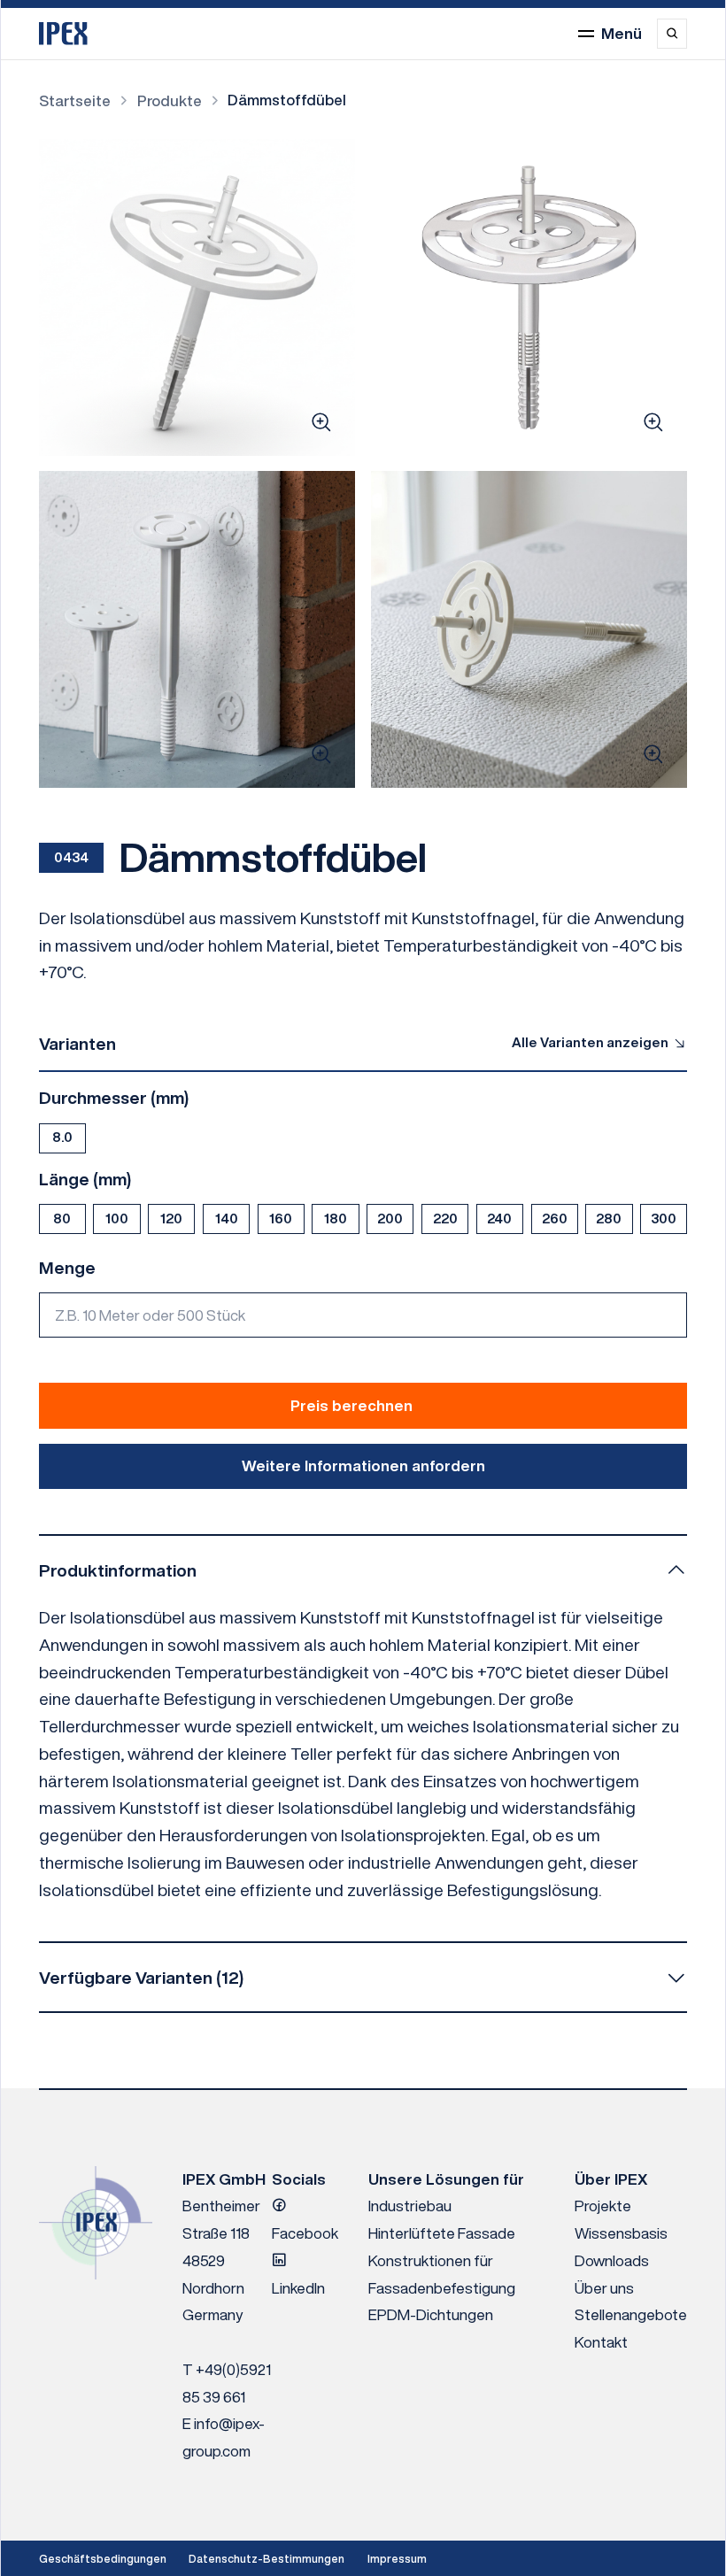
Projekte (603, 2206)
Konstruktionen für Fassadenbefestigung (442, 2274)
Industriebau (410, 2206)
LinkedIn (298, 2288)
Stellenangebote (631, 2314)
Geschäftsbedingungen (103, 2559)
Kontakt (601, 2342)
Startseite (75, 100)
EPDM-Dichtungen (431, 2314)
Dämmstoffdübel (287, 100)
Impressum (397, 2559)
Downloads (612, 2260)
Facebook (305, 2233)
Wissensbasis (621, 2233)
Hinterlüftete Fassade (442, 2233)
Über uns (604, 2288)
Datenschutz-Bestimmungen (266, 2559)
